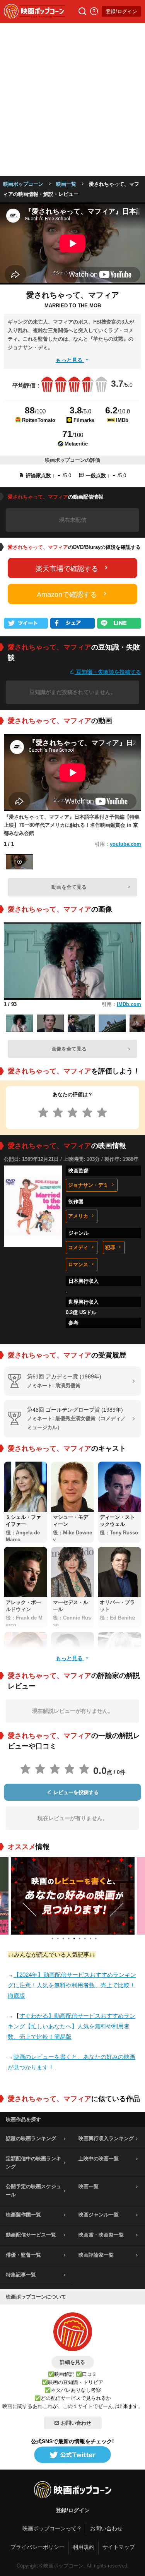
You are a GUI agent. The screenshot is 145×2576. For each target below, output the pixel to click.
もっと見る (70, 360)
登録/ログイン (121, 11)
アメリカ (78, 1216)
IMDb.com (129, 1004)
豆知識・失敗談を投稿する (108, 672)
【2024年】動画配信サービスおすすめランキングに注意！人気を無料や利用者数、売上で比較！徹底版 (72, 1985)
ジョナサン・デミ (88, 1185)
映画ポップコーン (23, 184)
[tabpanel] (73, 1896)
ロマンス (78, 1264)
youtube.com (125, 844)
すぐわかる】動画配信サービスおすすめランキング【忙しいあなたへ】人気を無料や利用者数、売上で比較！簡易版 (72, 2026)
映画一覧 (66, 184)
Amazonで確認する (67, 595)
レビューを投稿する (75, 1792)
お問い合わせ (76, 2423)
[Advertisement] (72, 100)
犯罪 (110, 1247)
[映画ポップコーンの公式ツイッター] (73, 2455)
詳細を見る (72, 2362)
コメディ (78, 1247)
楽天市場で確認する (67, 569)
